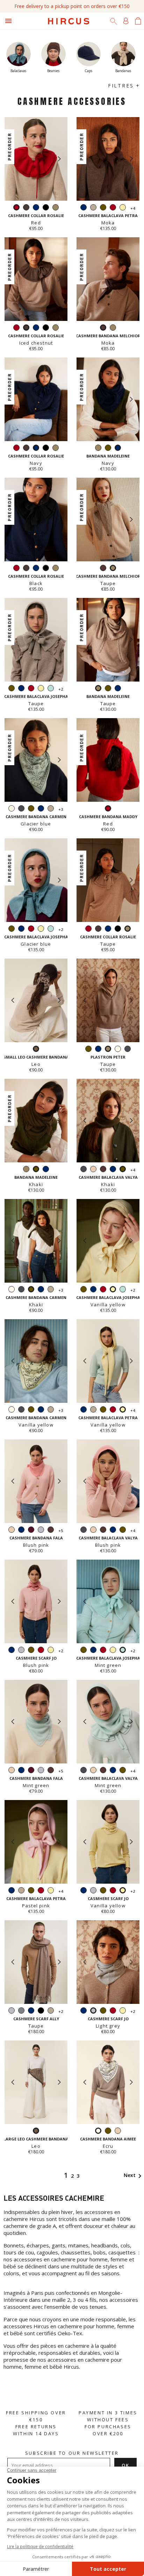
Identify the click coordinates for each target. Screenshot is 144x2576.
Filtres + (124, 86)
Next (134, 2175)
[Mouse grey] (21, 2011)
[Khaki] (103, 208)
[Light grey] (41, 1531)
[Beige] (93, 1170)
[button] (59, 159)
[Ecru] (12, 809)
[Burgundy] (31, 1531)
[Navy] (36, 208)
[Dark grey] (21, 809)
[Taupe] (56, 208)
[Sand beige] (93, 208)
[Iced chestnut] (26, 208)
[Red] (113, 208)
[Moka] (103, 569)
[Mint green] (51, 689)
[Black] (46, 208)
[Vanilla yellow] (123, 208)
